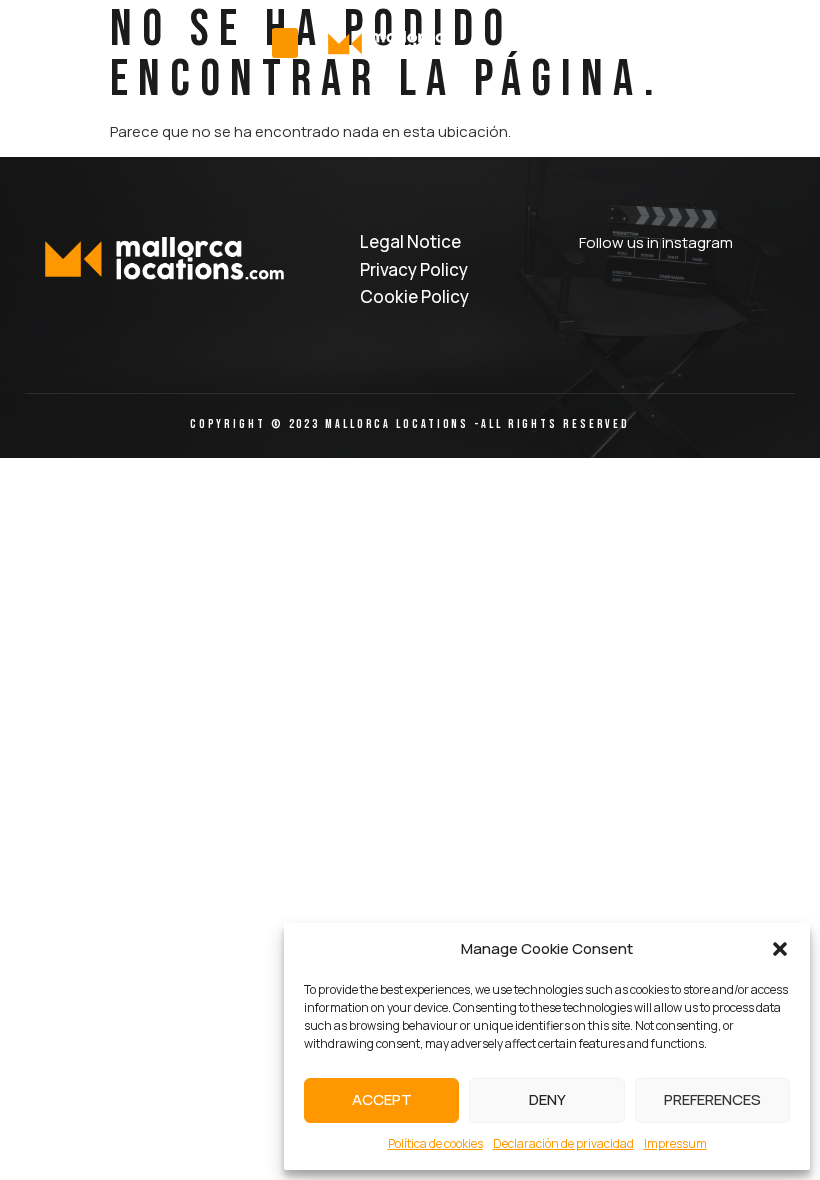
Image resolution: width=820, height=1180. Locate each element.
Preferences (712, 1099)
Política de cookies (435, 1143)
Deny (547, 1099)
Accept (382, 1099)
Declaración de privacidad (563, 1143)
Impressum (675, 1143)
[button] (780, 949)
